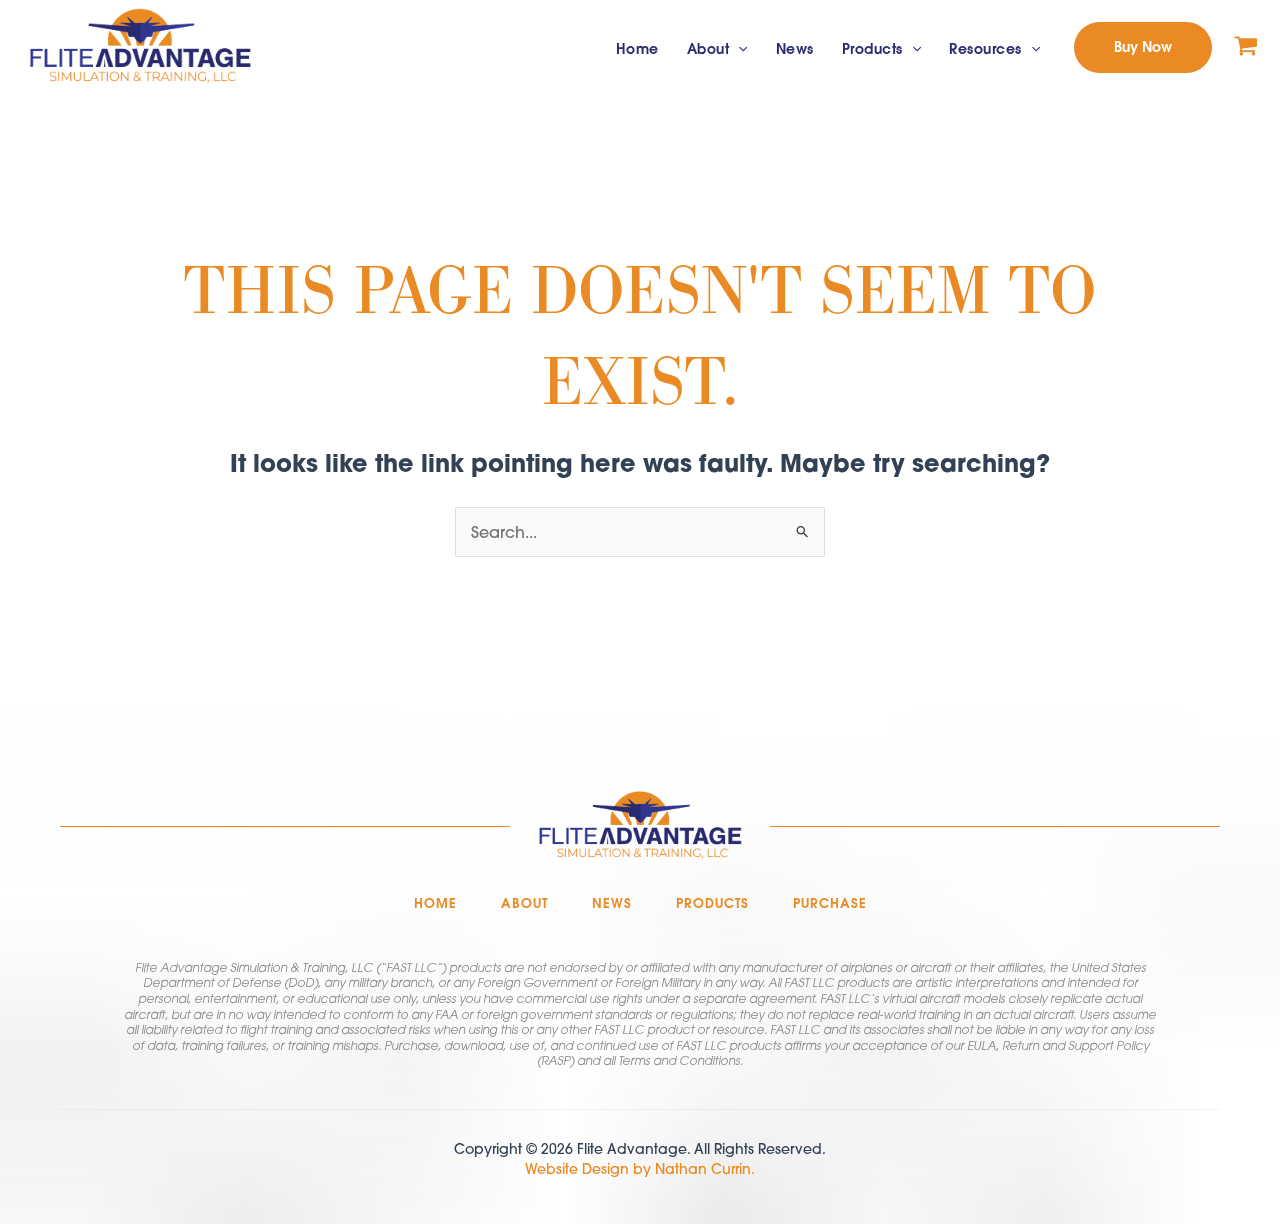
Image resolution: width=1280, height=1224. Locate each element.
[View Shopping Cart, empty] (1246, 47)
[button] (738, 49)
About (708, 49)
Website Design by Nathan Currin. (640, 1169)
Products (872, 49)
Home (637, 49)
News (795, 49)
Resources (985, 49)
